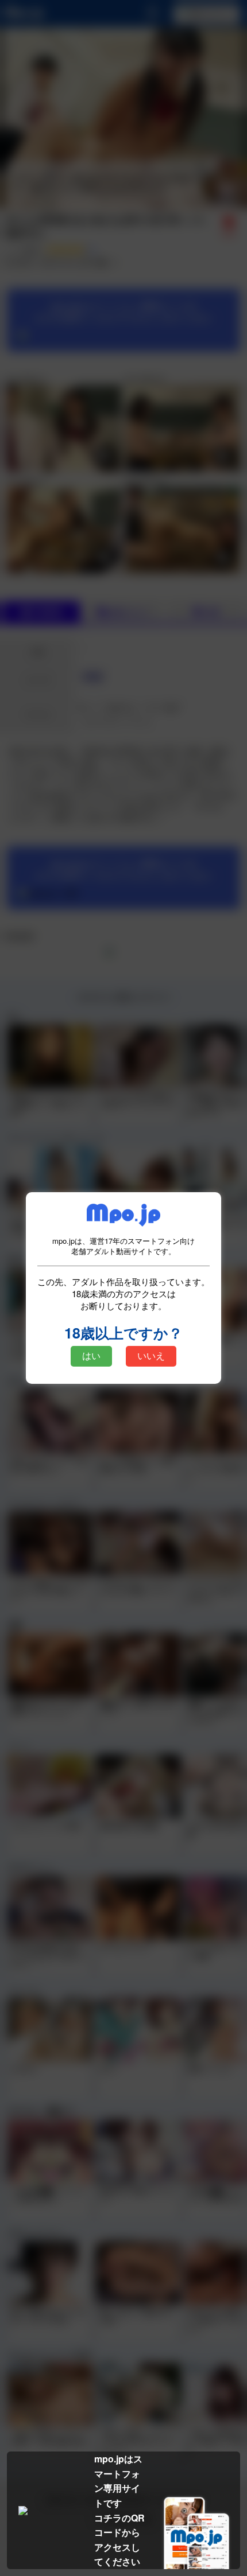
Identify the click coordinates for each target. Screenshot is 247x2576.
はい (91, 1356)
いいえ (151, 1356)
